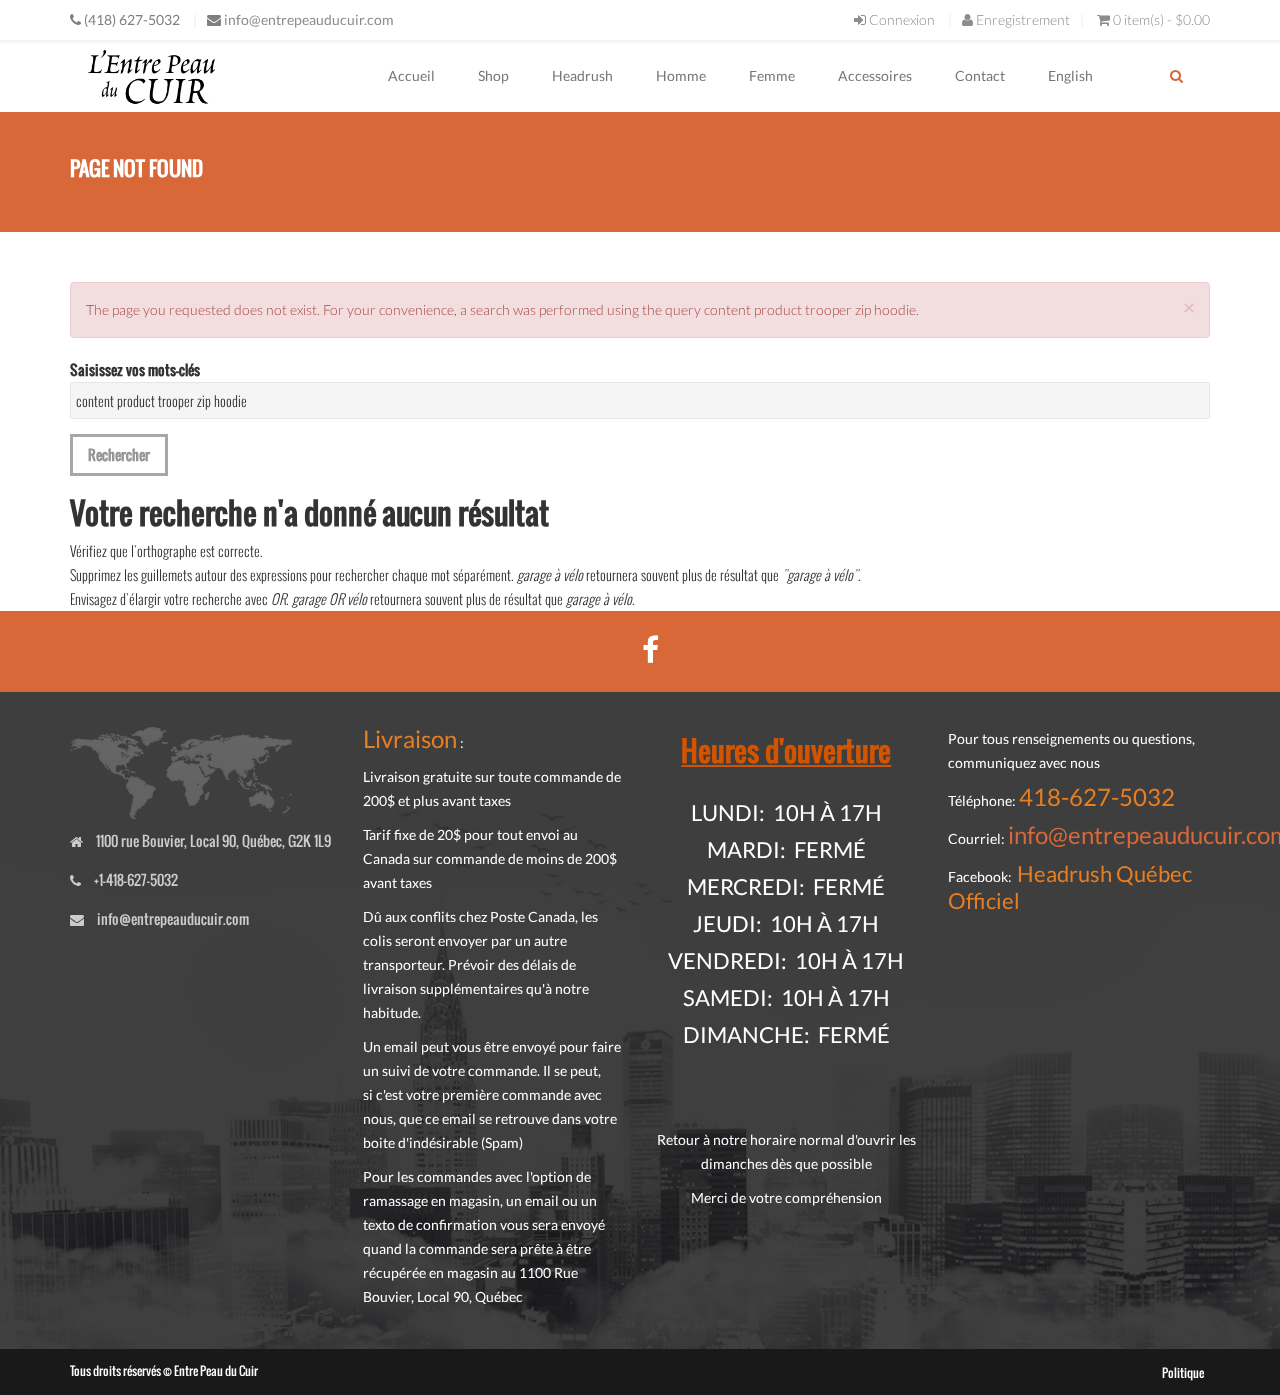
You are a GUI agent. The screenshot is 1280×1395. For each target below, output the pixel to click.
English (1070, 75)
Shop (493, 75)
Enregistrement (1021, 19)
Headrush (582, 75)
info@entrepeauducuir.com (309, 19)
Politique (1183, 1372)
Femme (772, 75)
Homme (681, 75)
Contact (980, 75)
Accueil (411, 75)
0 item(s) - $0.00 (1161, 19)
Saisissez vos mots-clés (135, 369)
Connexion (900, 19)
